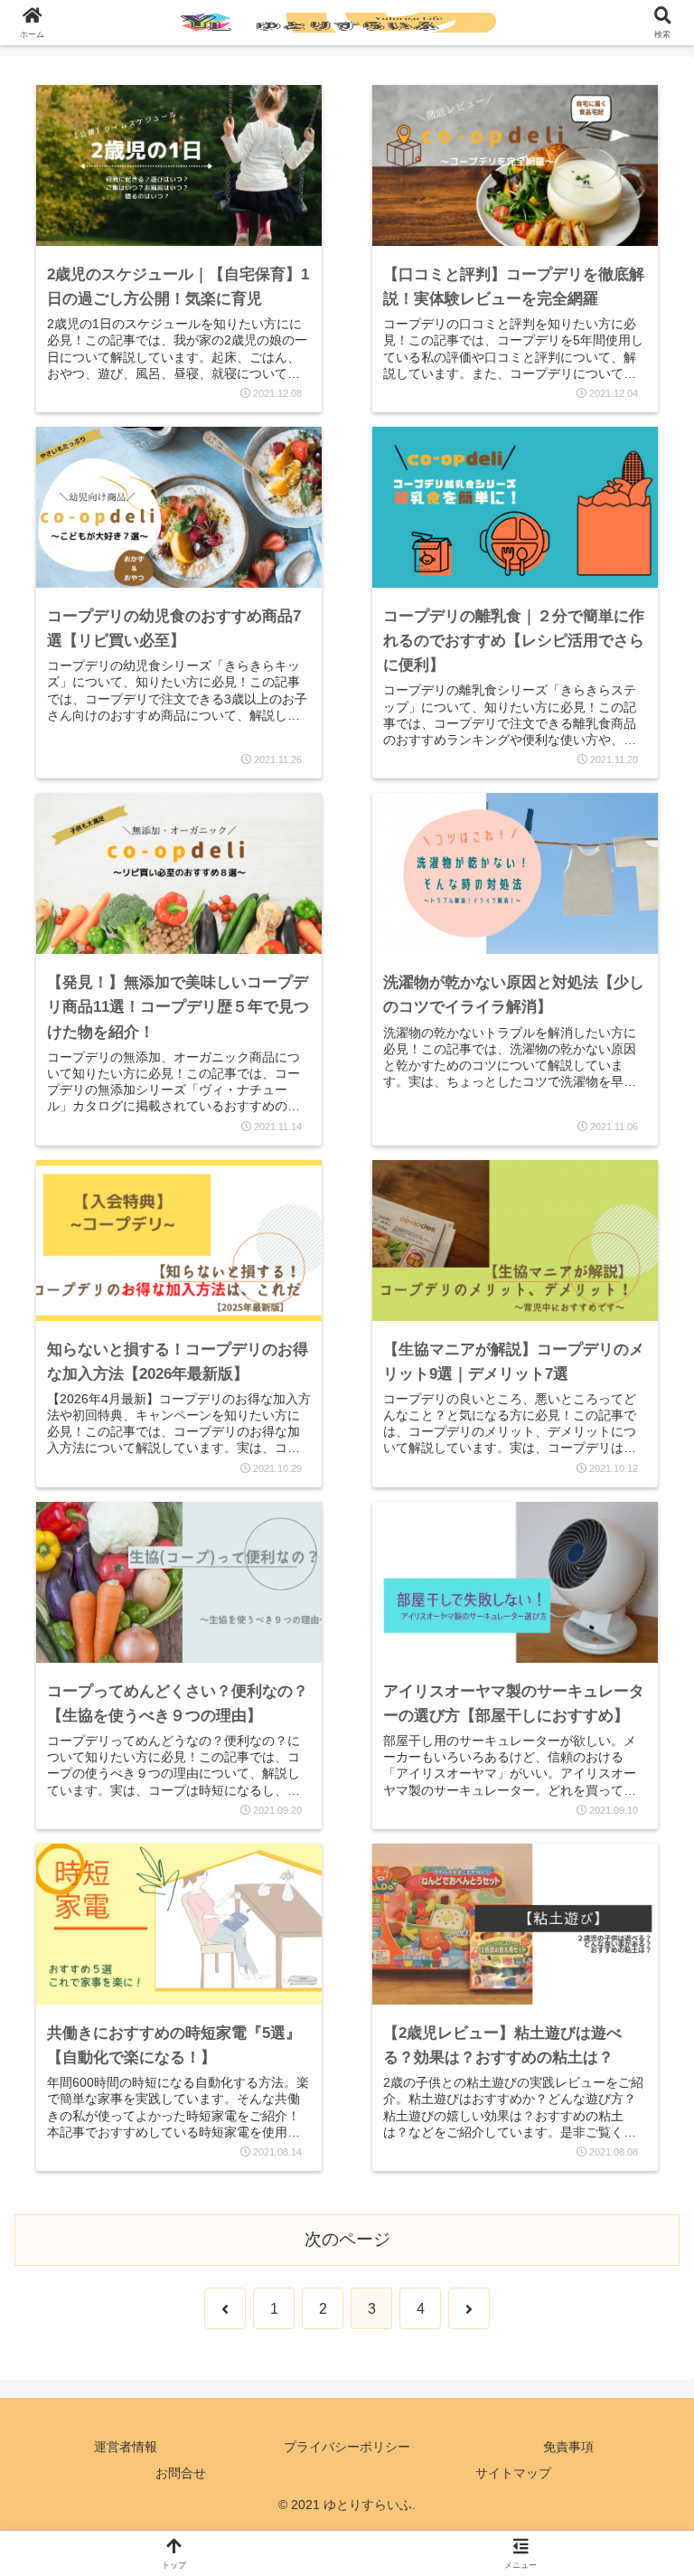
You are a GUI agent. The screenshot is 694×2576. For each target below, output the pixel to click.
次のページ (347, 2239)
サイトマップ (513, 2473)
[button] (641, 2409)
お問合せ (181, 2473)
